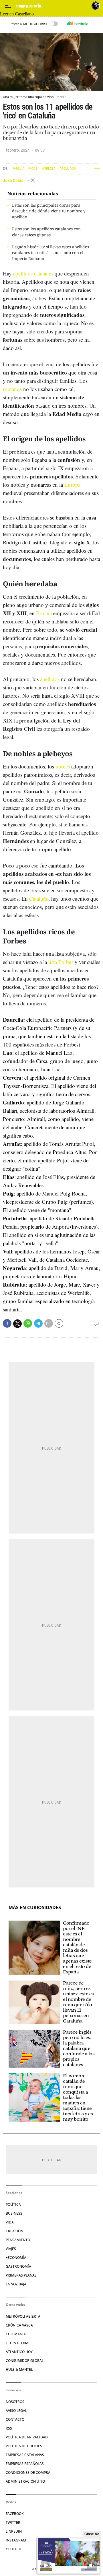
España (44, 613)
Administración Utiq (25, 2481)
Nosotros (15, 2402)
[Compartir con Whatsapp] (28, 1323)
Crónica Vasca (19, 2325)
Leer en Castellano (17, 14)
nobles (63, 766)
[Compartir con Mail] (49, 1323)
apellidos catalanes (33, 273)
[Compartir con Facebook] (7, 1323)
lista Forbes (61, 962)
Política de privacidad (27, 2437)
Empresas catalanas (25, 2455)
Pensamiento (18, 2240)
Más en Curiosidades (35, 1908)
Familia (18, 169)
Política (13, 2204)
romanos (12, 389)
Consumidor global (25, 2361)
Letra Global (18, 2343)
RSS (9, 2428)
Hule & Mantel (19, 2369)
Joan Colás (13, 180)
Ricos (33, 169)
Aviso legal (16, 2411)
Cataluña (39, 898)
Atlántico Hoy (19, 2352)
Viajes (11, 2249)
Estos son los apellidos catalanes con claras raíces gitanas (46, 232)
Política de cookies (24, 2446)
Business (14, 2213)
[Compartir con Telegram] (38, 1323)
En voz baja (16, 2284)
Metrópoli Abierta (23, 2316)
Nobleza (48, 169)
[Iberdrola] (78, 24)
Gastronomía (18, 2266)
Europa (72, 485)
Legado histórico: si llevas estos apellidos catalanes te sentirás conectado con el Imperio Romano (50, 253)
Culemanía (16, 2334)
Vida (10, 2222)
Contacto (15, 2419)
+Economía (16, 2258)
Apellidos (68, 169)
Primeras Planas (21, 2275)
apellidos (50, 679)
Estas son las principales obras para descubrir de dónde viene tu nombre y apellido (49, 211)
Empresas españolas (25, 2464)
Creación (14, 2231)
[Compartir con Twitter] (17, 1324)
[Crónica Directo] (52, 6)
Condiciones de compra (28, 2473)
